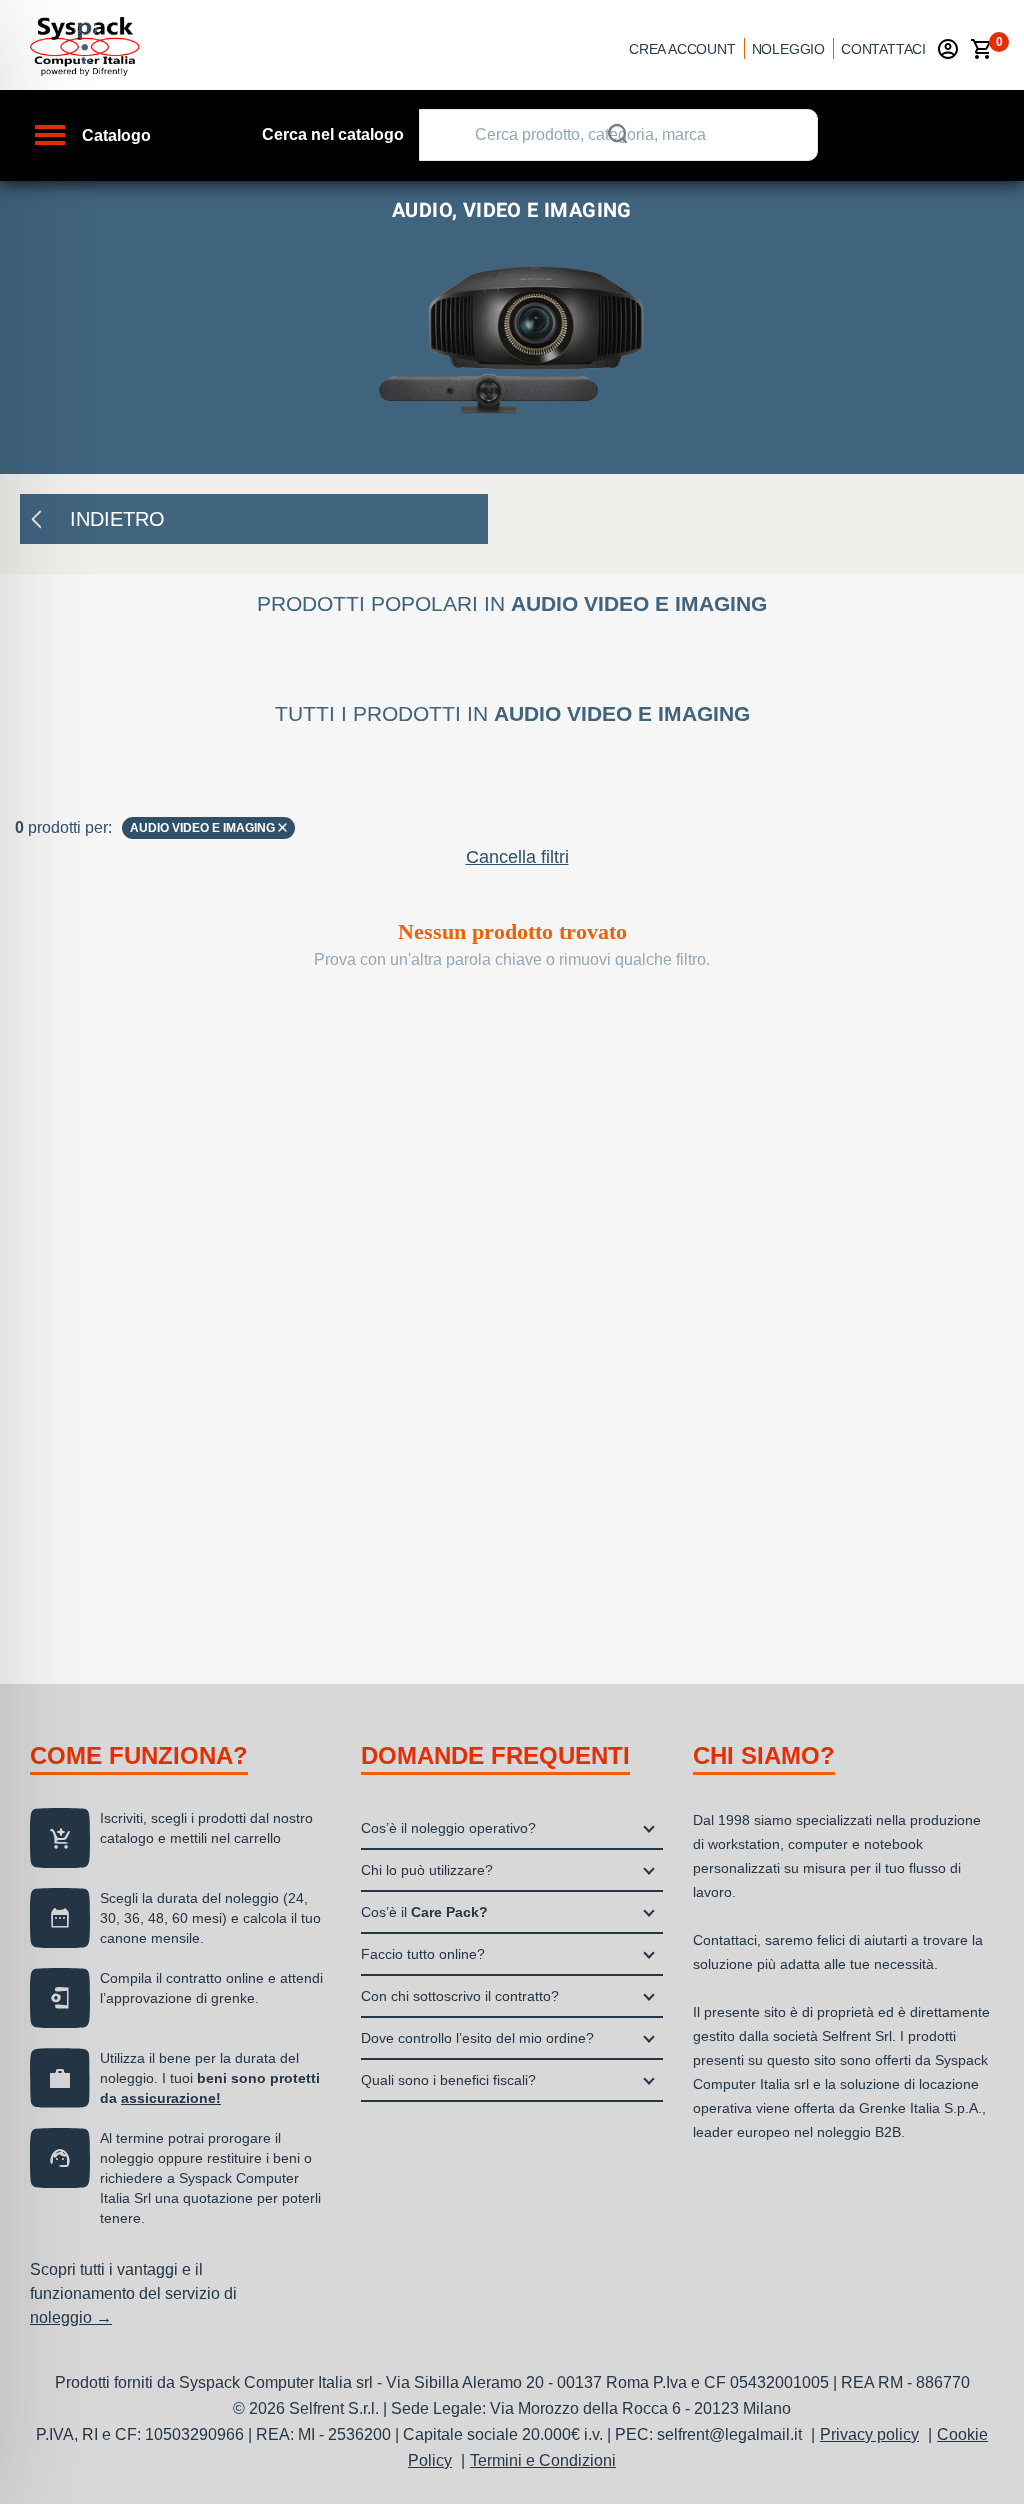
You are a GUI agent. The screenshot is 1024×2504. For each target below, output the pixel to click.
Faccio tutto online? (423, 1954)
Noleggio (788, 49)
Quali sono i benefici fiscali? (448, 2080)
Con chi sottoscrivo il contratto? (460, 1996)
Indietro (117, 519)
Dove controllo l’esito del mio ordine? (477, 2038)
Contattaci (883, 49)
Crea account (682, 49)
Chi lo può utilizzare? (427, 1870)
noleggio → (71, 2317)
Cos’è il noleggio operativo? (448, 1828)
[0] (982, 49)
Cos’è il (424, 1912)
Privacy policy (869, 2434)
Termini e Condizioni (543, 2460)
